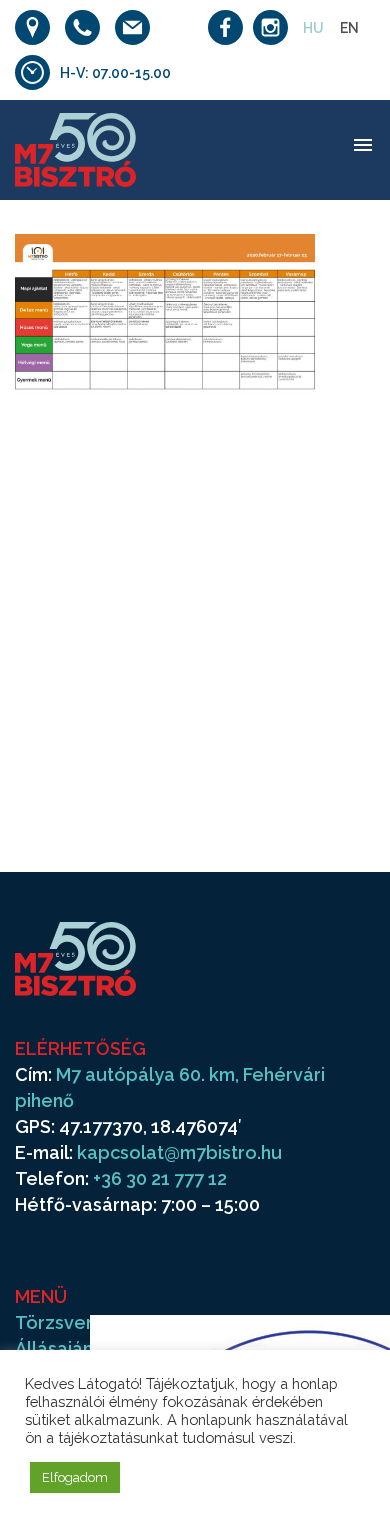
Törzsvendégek (84, 1322)
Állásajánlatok (76, 1348)
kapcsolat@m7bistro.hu (179, 1152)
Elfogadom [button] (75, 1477)
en (349, 28)
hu (313, 28)
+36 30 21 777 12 (160, 1178)
